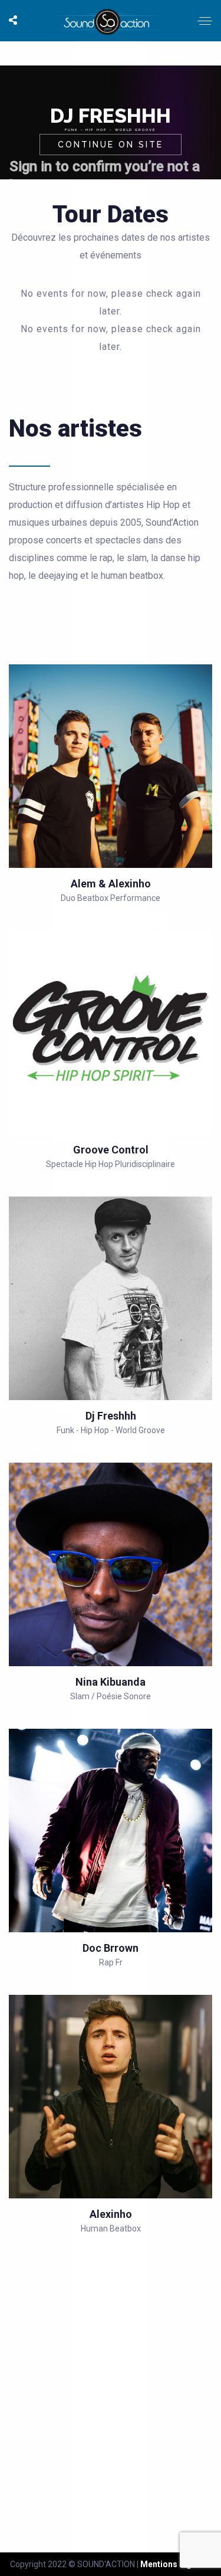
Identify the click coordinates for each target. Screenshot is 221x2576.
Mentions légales (174, 2564)
